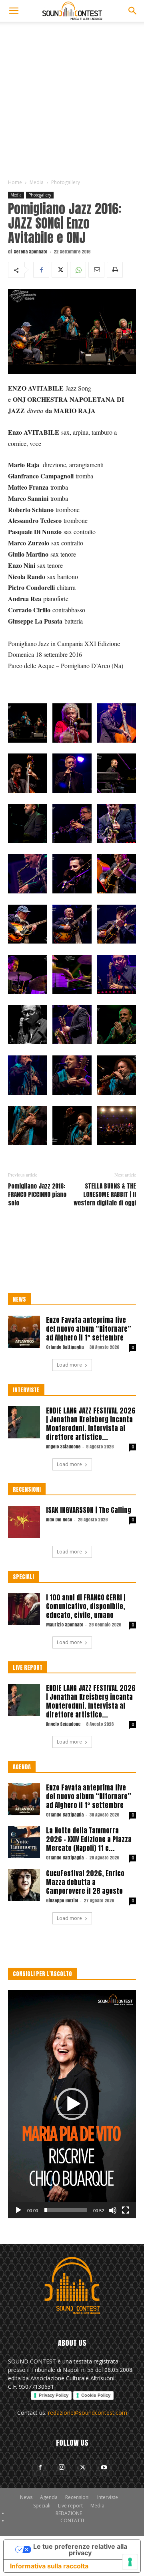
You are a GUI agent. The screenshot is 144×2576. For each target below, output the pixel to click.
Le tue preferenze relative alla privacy (80, 2550)
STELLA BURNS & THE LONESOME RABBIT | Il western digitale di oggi (105, 1194)
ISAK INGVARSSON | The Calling (89, 1510)
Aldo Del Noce (59, 1520)
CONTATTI (72, 2520)
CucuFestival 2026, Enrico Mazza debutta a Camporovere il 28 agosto (85, 1882)
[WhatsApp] (78, 270)
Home (15, 182)
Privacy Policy (54, 2395)
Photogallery (66, 182)
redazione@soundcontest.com (88, 2413)
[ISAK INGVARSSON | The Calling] (24, 1522)
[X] (60, 270)
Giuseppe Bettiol (62, 1901)
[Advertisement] (72, 98)
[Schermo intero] (126, 2210)
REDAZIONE (69, 2513)
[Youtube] (104, 2468)
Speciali (42, 2506)
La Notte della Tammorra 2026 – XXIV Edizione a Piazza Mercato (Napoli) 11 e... (89, 1839)
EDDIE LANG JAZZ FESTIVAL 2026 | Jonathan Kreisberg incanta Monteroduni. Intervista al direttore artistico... (91, 1424)
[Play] (18, 2210)
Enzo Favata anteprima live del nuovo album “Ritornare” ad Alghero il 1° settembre (89, 1329)
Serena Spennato (30, 252)
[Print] (115, 270)
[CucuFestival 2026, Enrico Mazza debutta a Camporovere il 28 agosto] (24, 1885)
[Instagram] (62, 2467)
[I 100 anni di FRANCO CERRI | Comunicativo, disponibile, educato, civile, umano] (24, 1609)
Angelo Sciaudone (63, 1447)
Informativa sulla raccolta (49, 2566)
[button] (14, 11)
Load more (69, 1365)
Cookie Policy (96, 2395)
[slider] (66, 2210)
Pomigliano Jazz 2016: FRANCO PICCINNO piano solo (37, 1194)
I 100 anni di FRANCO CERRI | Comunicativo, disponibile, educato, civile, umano (86, 1606)
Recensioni (77, 2497)
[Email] (96, 270)
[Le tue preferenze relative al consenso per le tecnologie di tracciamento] (130, 2562)
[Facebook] (41, 270)
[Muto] (113, 2210)
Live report (70, 2506)
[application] (72, 2104)
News (26, 2497)
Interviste (108, 2497)
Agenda (49, 2497)
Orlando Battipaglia (65, 1347)
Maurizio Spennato (65, 1625)
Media (37, 182)
